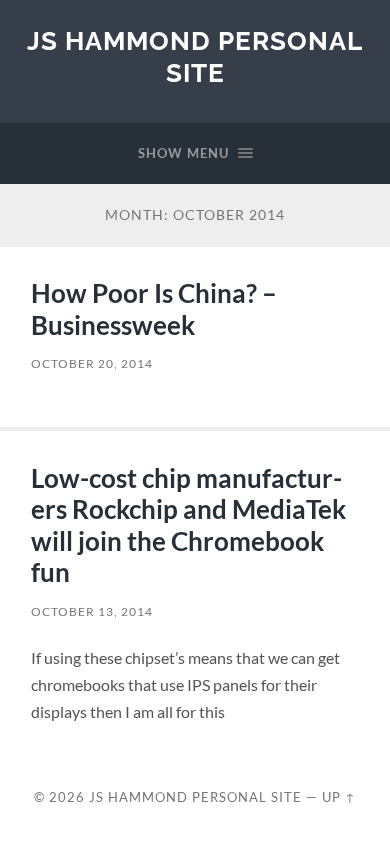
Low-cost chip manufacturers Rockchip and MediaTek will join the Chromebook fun (188, 525)
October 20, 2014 (92, 363)
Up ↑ (339, 797)
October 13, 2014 (92, 611)
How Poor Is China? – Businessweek (154, 309)
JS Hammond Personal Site (195, 56)
